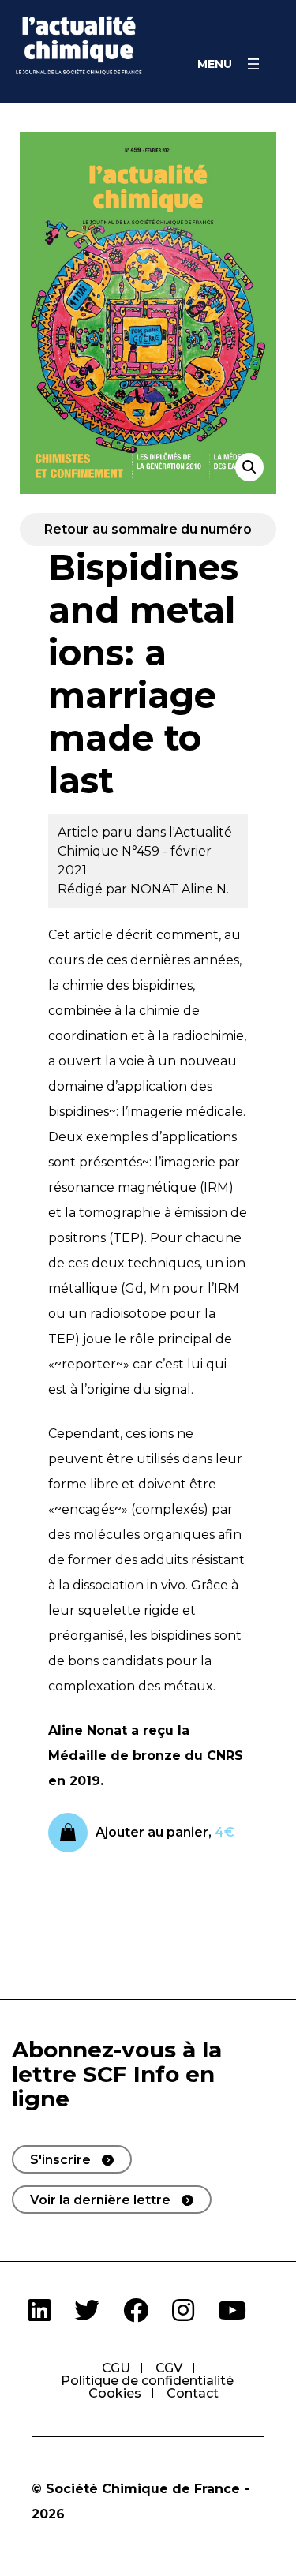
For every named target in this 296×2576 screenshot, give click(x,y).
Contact (193, 2393)
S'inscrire (60, 2160)
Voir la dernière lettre (100, 2200)
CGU (116, 2368)
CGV (169, 2368)
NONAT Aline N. (180, 889)
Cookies (115, 2393)
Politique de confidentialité (147, 2381)
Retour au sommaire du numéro (148, 529)
